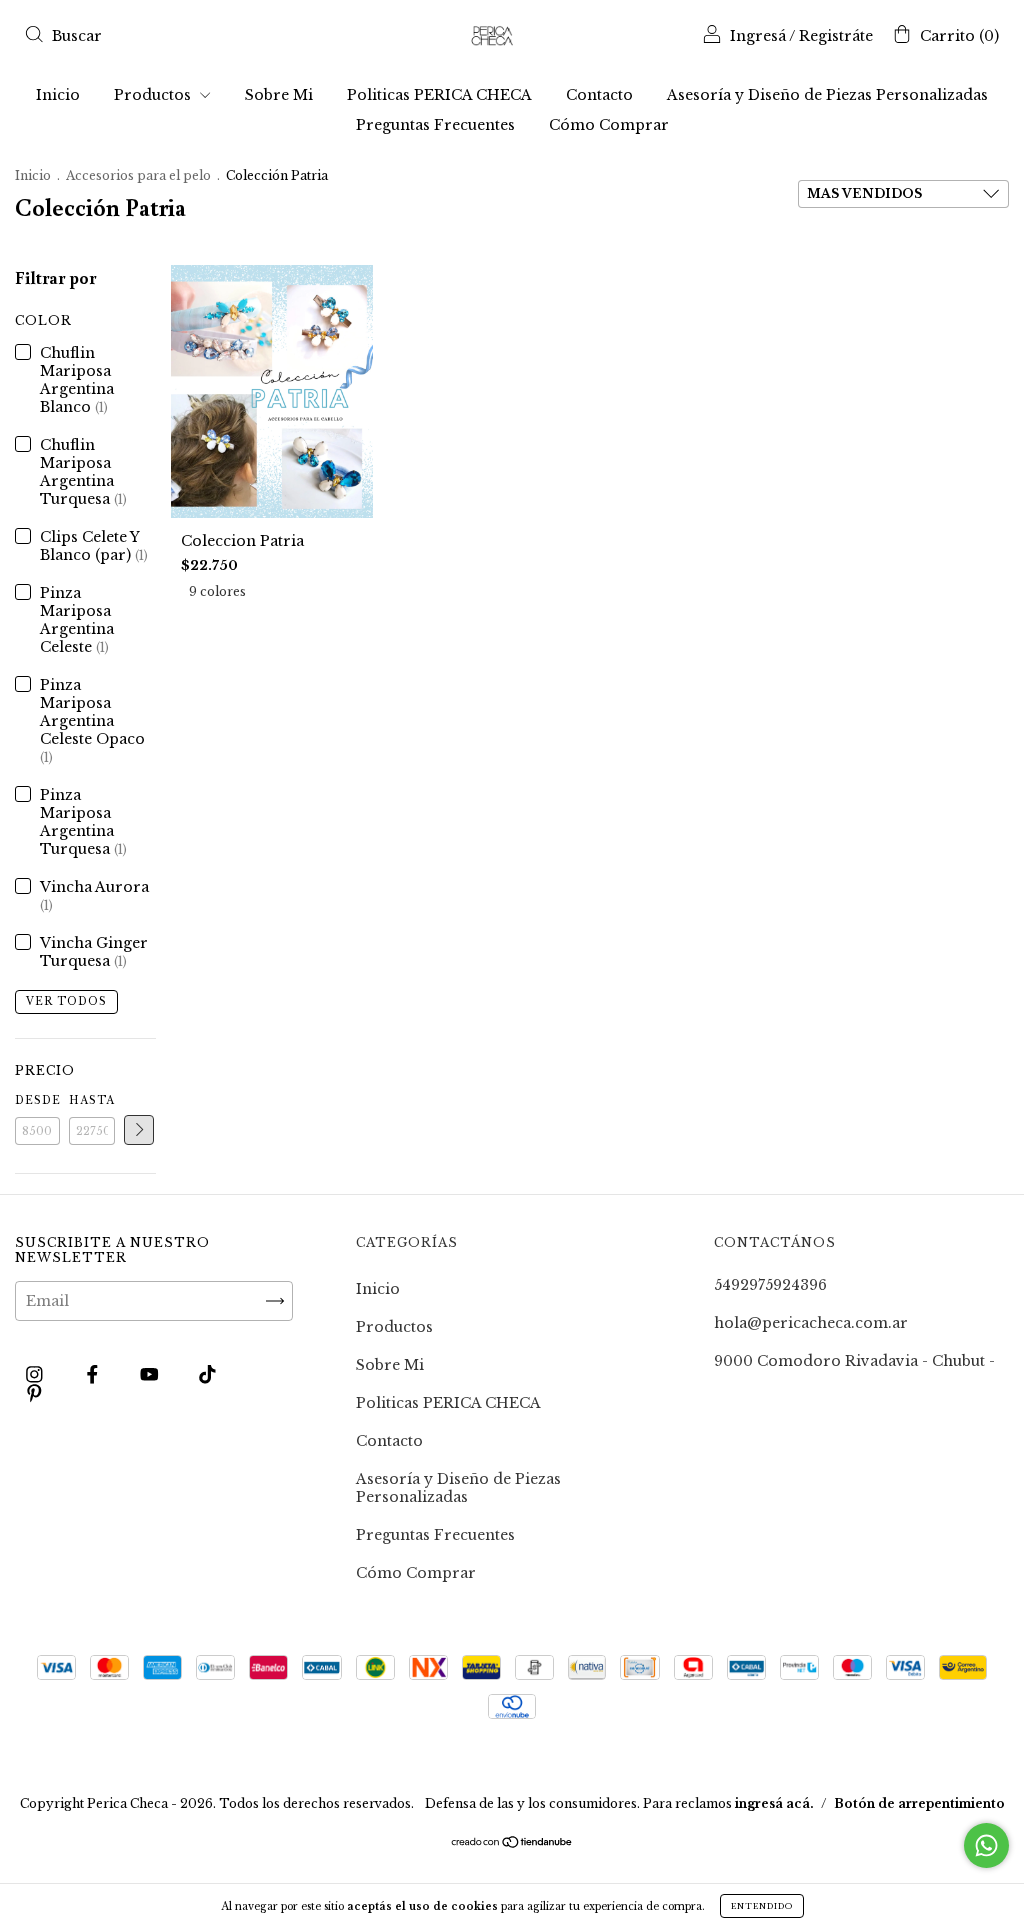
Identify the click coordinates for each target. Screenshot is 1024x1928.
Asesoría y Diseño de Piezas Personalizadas (827, 95)
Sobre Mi (279, 95)
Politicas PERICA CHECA (439, 95)
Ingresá (758, 36)
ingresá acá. (774, 1803)
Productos (154, 95)
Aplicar (139, 1130)
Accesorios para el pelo (138, 175)
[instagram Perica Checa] (36, 1374)
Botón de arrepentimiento (919, 1803)
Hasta (91, 1100)
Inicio (58, 95)
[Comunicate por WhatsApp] (986, 1845)
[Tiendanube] (512, 1844)
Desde (37, 1100)
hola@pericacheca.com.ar (811, 1323)
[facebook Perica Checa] (94, 1374)
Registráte (836, 36)
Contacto (599, 95)
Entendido (762, 1906)
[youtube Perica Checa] (151, 1374)
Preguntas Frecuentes (435, 125)
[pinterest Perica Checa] (34, 1393)
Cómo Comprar (609, 125)
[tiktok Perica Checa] (207, 1374)
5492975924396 (770, 1285)
